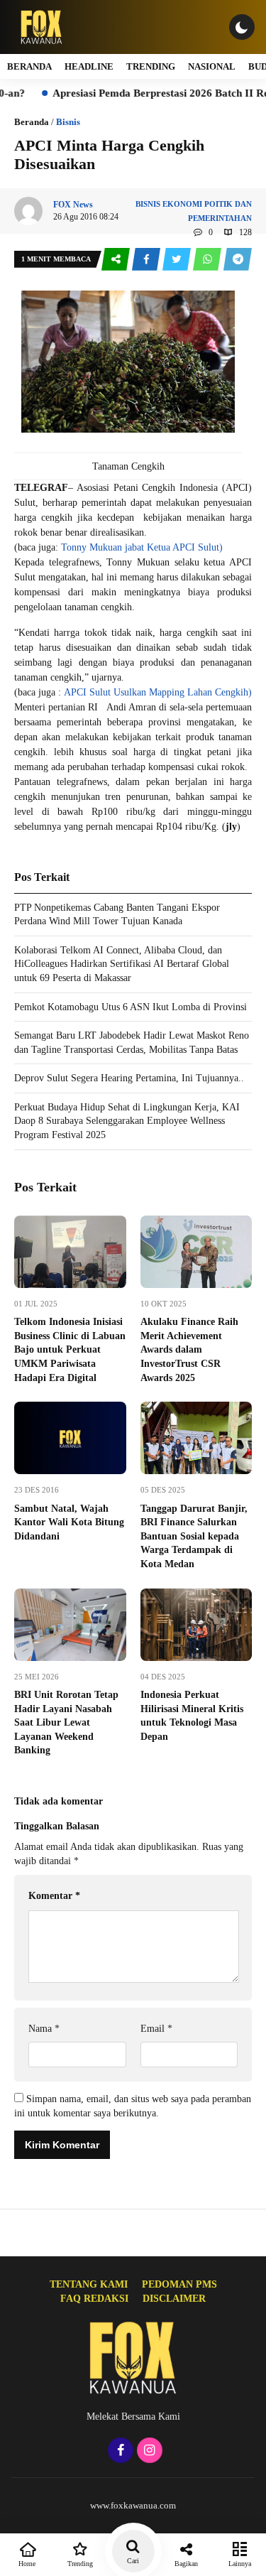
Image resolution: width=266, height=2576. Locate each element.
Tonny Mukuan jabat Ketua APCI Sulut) (142, 547)
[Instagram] (148, 2451)
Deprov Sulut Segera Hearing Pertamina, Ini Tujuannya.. (129, 1078)
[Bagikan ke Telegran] (238, 260)
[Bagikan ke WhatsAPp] (208, 260)
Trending (151, 66)
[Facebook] (119, 2451)
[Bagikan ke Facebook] (147, 260)
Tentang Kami (89, 2284)
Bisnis (68, 122)
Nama (44, 2029)
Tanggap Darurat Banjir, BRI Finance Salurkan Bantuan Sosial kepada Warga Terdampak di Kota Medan (194, 1536)
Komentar (54, 1896)
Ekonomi (182, 204)
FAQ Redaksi (94, 2299)
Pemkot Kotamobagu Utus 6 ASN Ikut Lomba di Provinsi (131, 1007)
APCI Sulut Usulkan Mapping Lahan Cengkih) (158, 692)
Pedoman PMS (179, 2284)
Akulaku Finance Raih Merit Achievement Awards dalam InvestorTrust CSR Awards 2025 (189, 1349)
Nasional (212, 66)
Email (156, 2029)
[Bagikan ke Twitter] (178, 260)
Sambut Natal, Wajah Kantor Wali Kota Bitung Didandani (69, 1522)
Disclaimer (174, 2299)
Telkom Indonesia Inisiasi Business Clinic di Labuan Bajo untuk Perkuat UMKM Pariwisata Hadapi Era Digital (70, 1349)
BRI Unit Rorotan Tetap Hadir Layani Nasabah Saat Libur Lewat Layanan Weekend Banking (66, 1722)
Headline (89, 66)
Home (27, 2564)
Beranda (29, 66)
